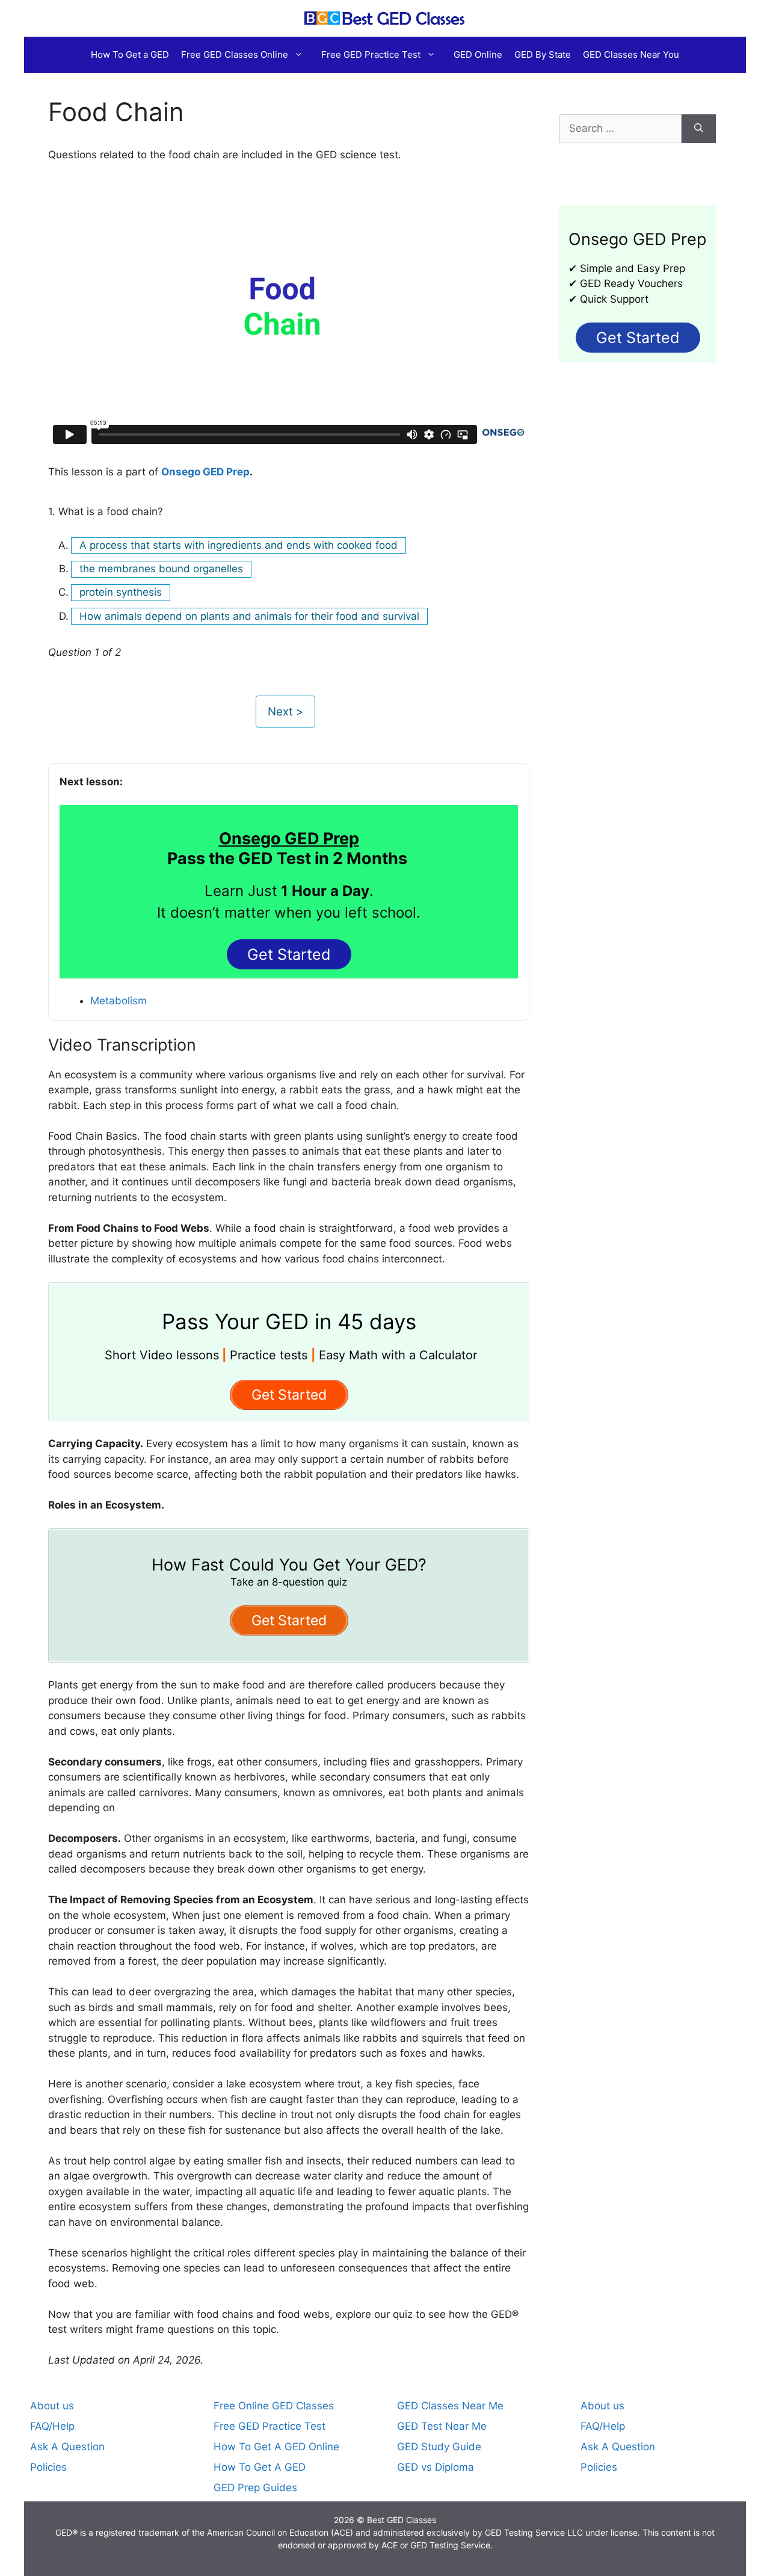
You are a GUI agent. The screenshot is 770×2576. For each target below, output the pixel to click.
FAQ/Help (52, 2426)
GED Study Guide (439, 2447)
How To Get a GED (130, 54)
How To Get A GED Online (276, 2447)
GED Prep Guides (255, 2488)
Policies (48, 2467)
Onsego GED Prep (205, 472)
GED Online (478, 54)
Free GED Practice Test (371, 54)
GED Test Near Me (442, 2426)
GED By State (543, 54)
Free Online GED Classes (274, 2406)
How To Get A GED (260, 2467)
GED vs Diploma (436, 2467)
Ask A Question (67, 2447)
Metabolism (119, 1001)
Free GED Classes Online (235, 54)
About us (52, 2406)
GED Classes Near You (631, 54)
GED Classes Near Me (450, 2406)
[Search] (699, 129)
